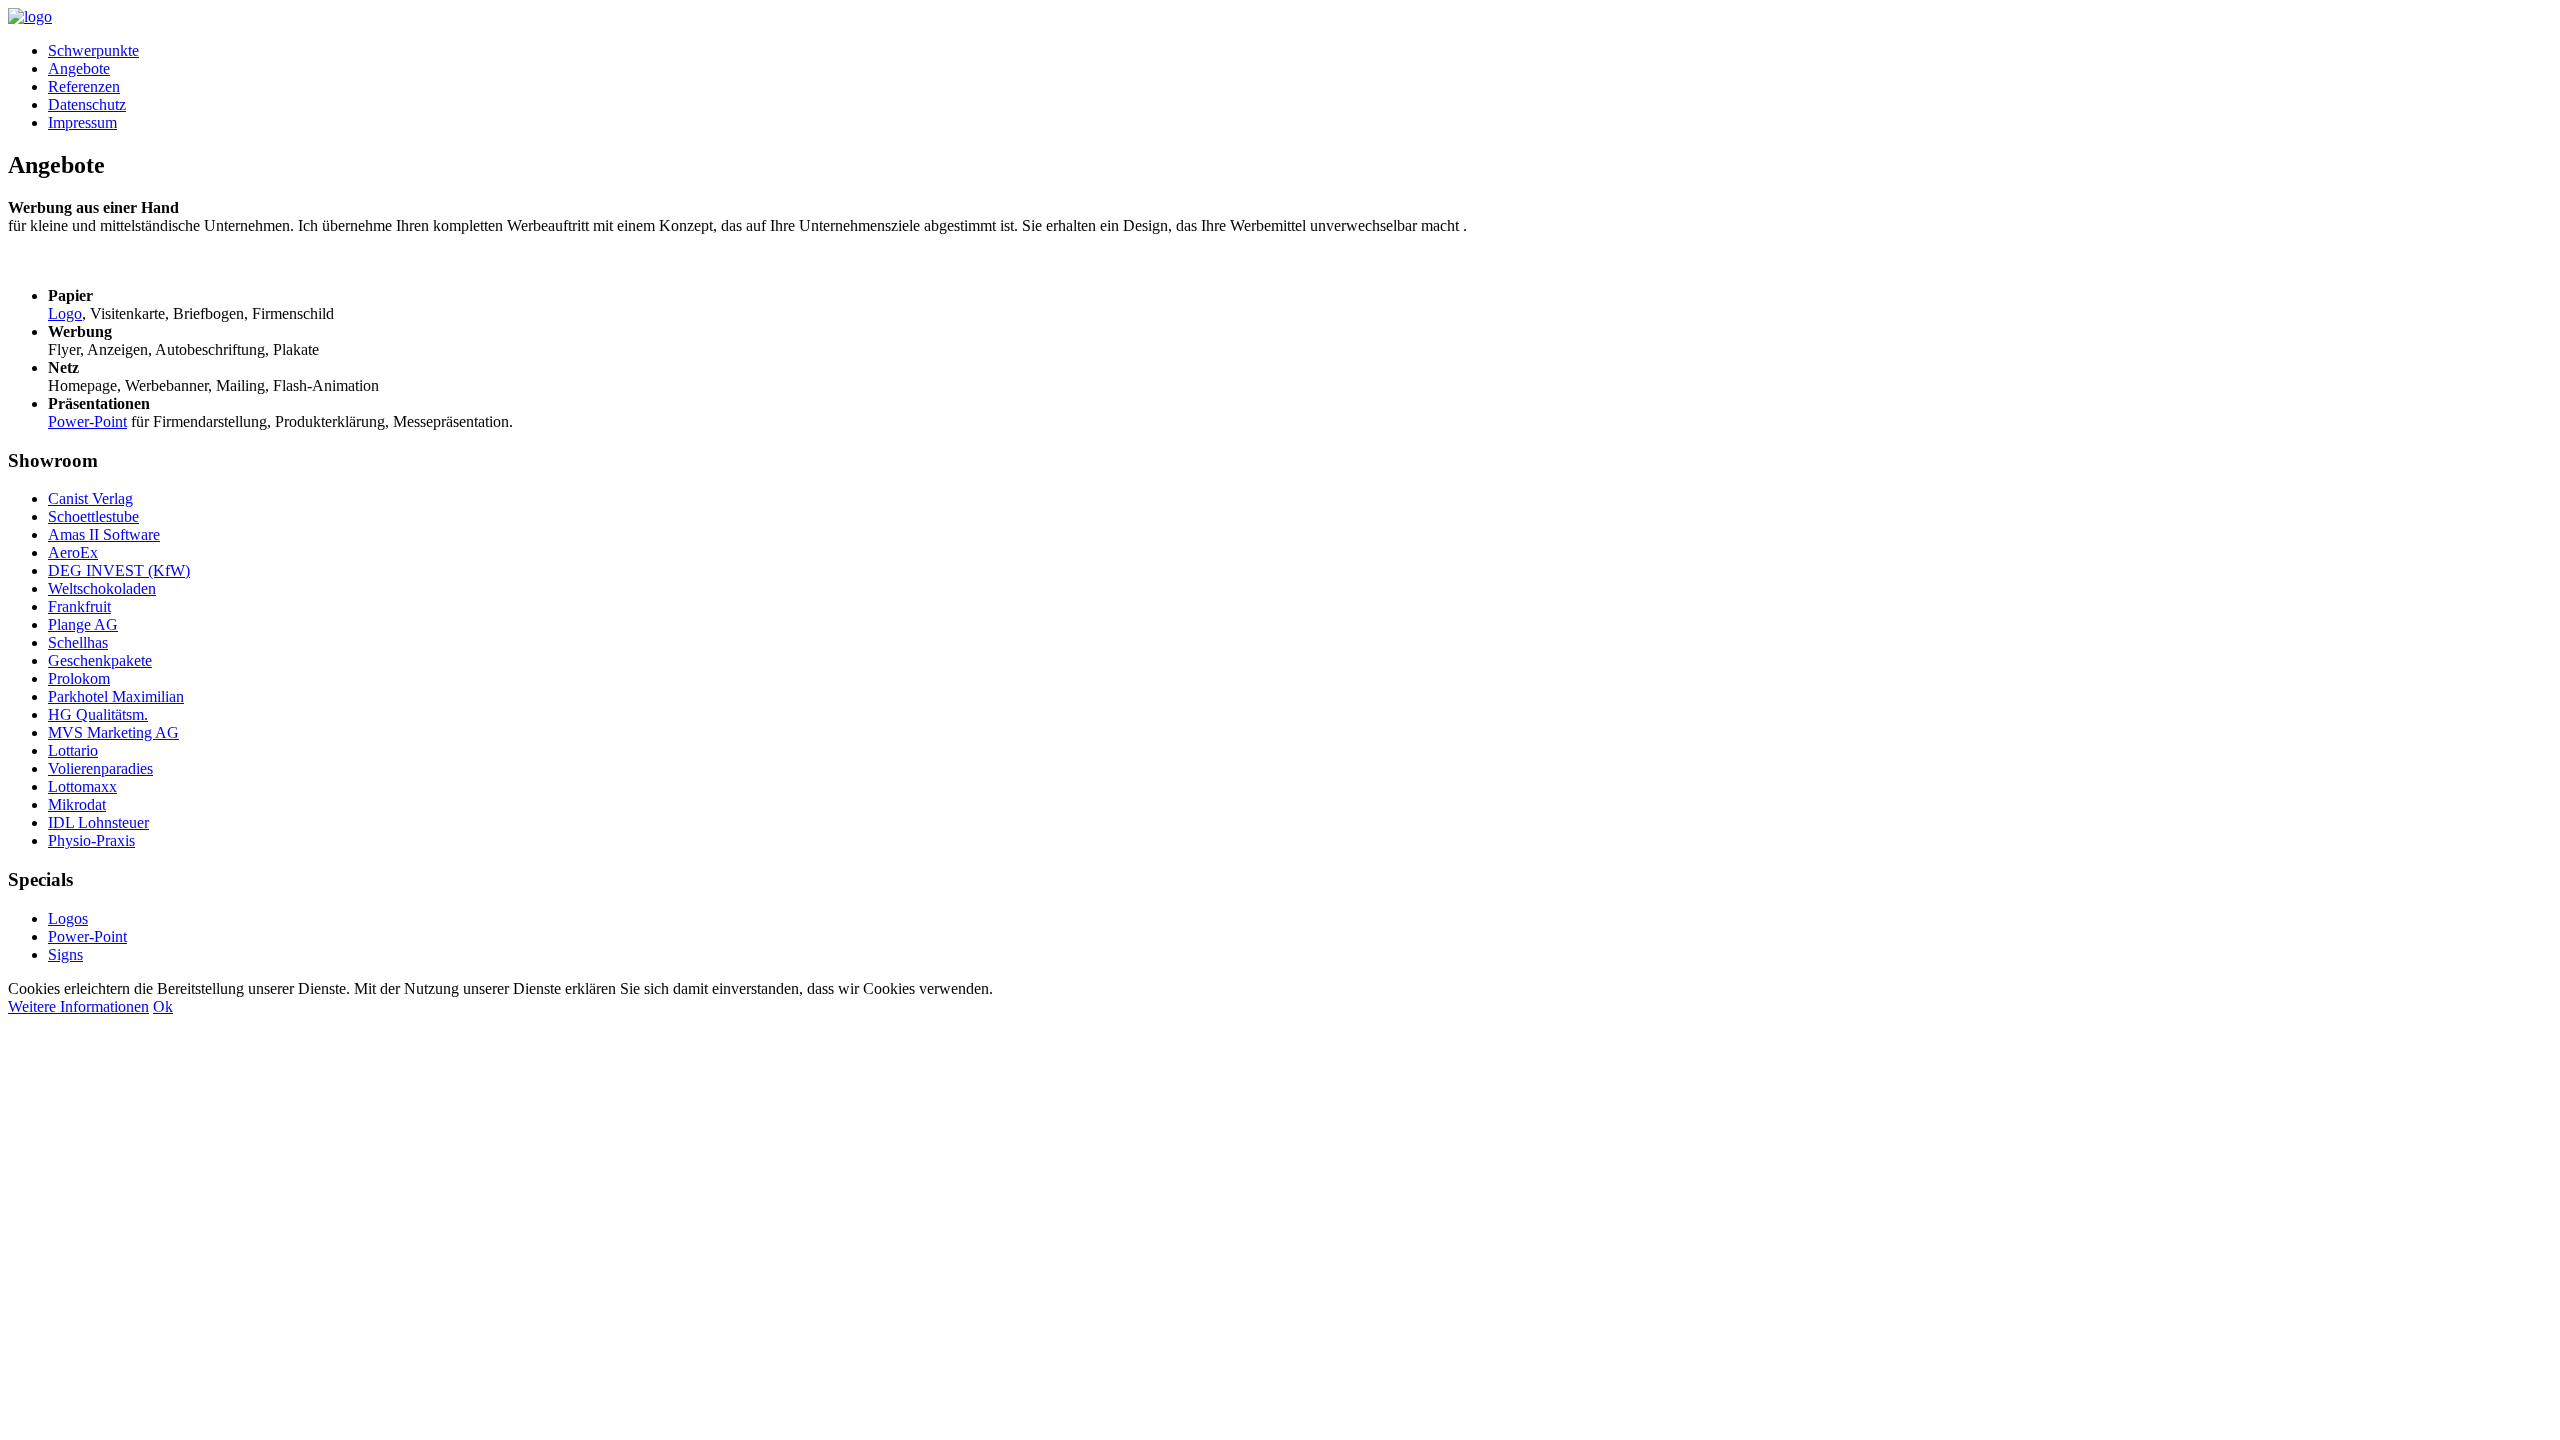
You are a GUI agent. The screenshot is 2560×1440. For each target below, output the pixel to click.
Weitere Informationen (78, 1006)
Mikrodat (77, 804)
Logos (68, 918)
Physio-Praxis (91, 840)
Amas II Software (104, 534)
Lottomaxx (82, 786)
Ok (163, 1006)
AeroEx (73, 552)
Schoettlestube (93, 516)
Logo (65, 313)
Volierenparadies (100, 768)
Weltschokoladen (102, 588)
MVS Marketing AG (113, 732)
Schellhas (78, 642)
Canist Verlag (90, 498)
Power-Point (87, 421)
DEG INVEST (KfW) (119, 570)
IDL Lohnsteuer (98, 822)
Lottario (73, 750)
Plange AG (83, 624)
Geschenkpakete (100, 660)
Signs (65, 954)
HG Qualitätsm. (98, 714)
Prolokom (79, 678)
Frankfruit (79, 606)
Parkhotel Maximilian (116, 696)
